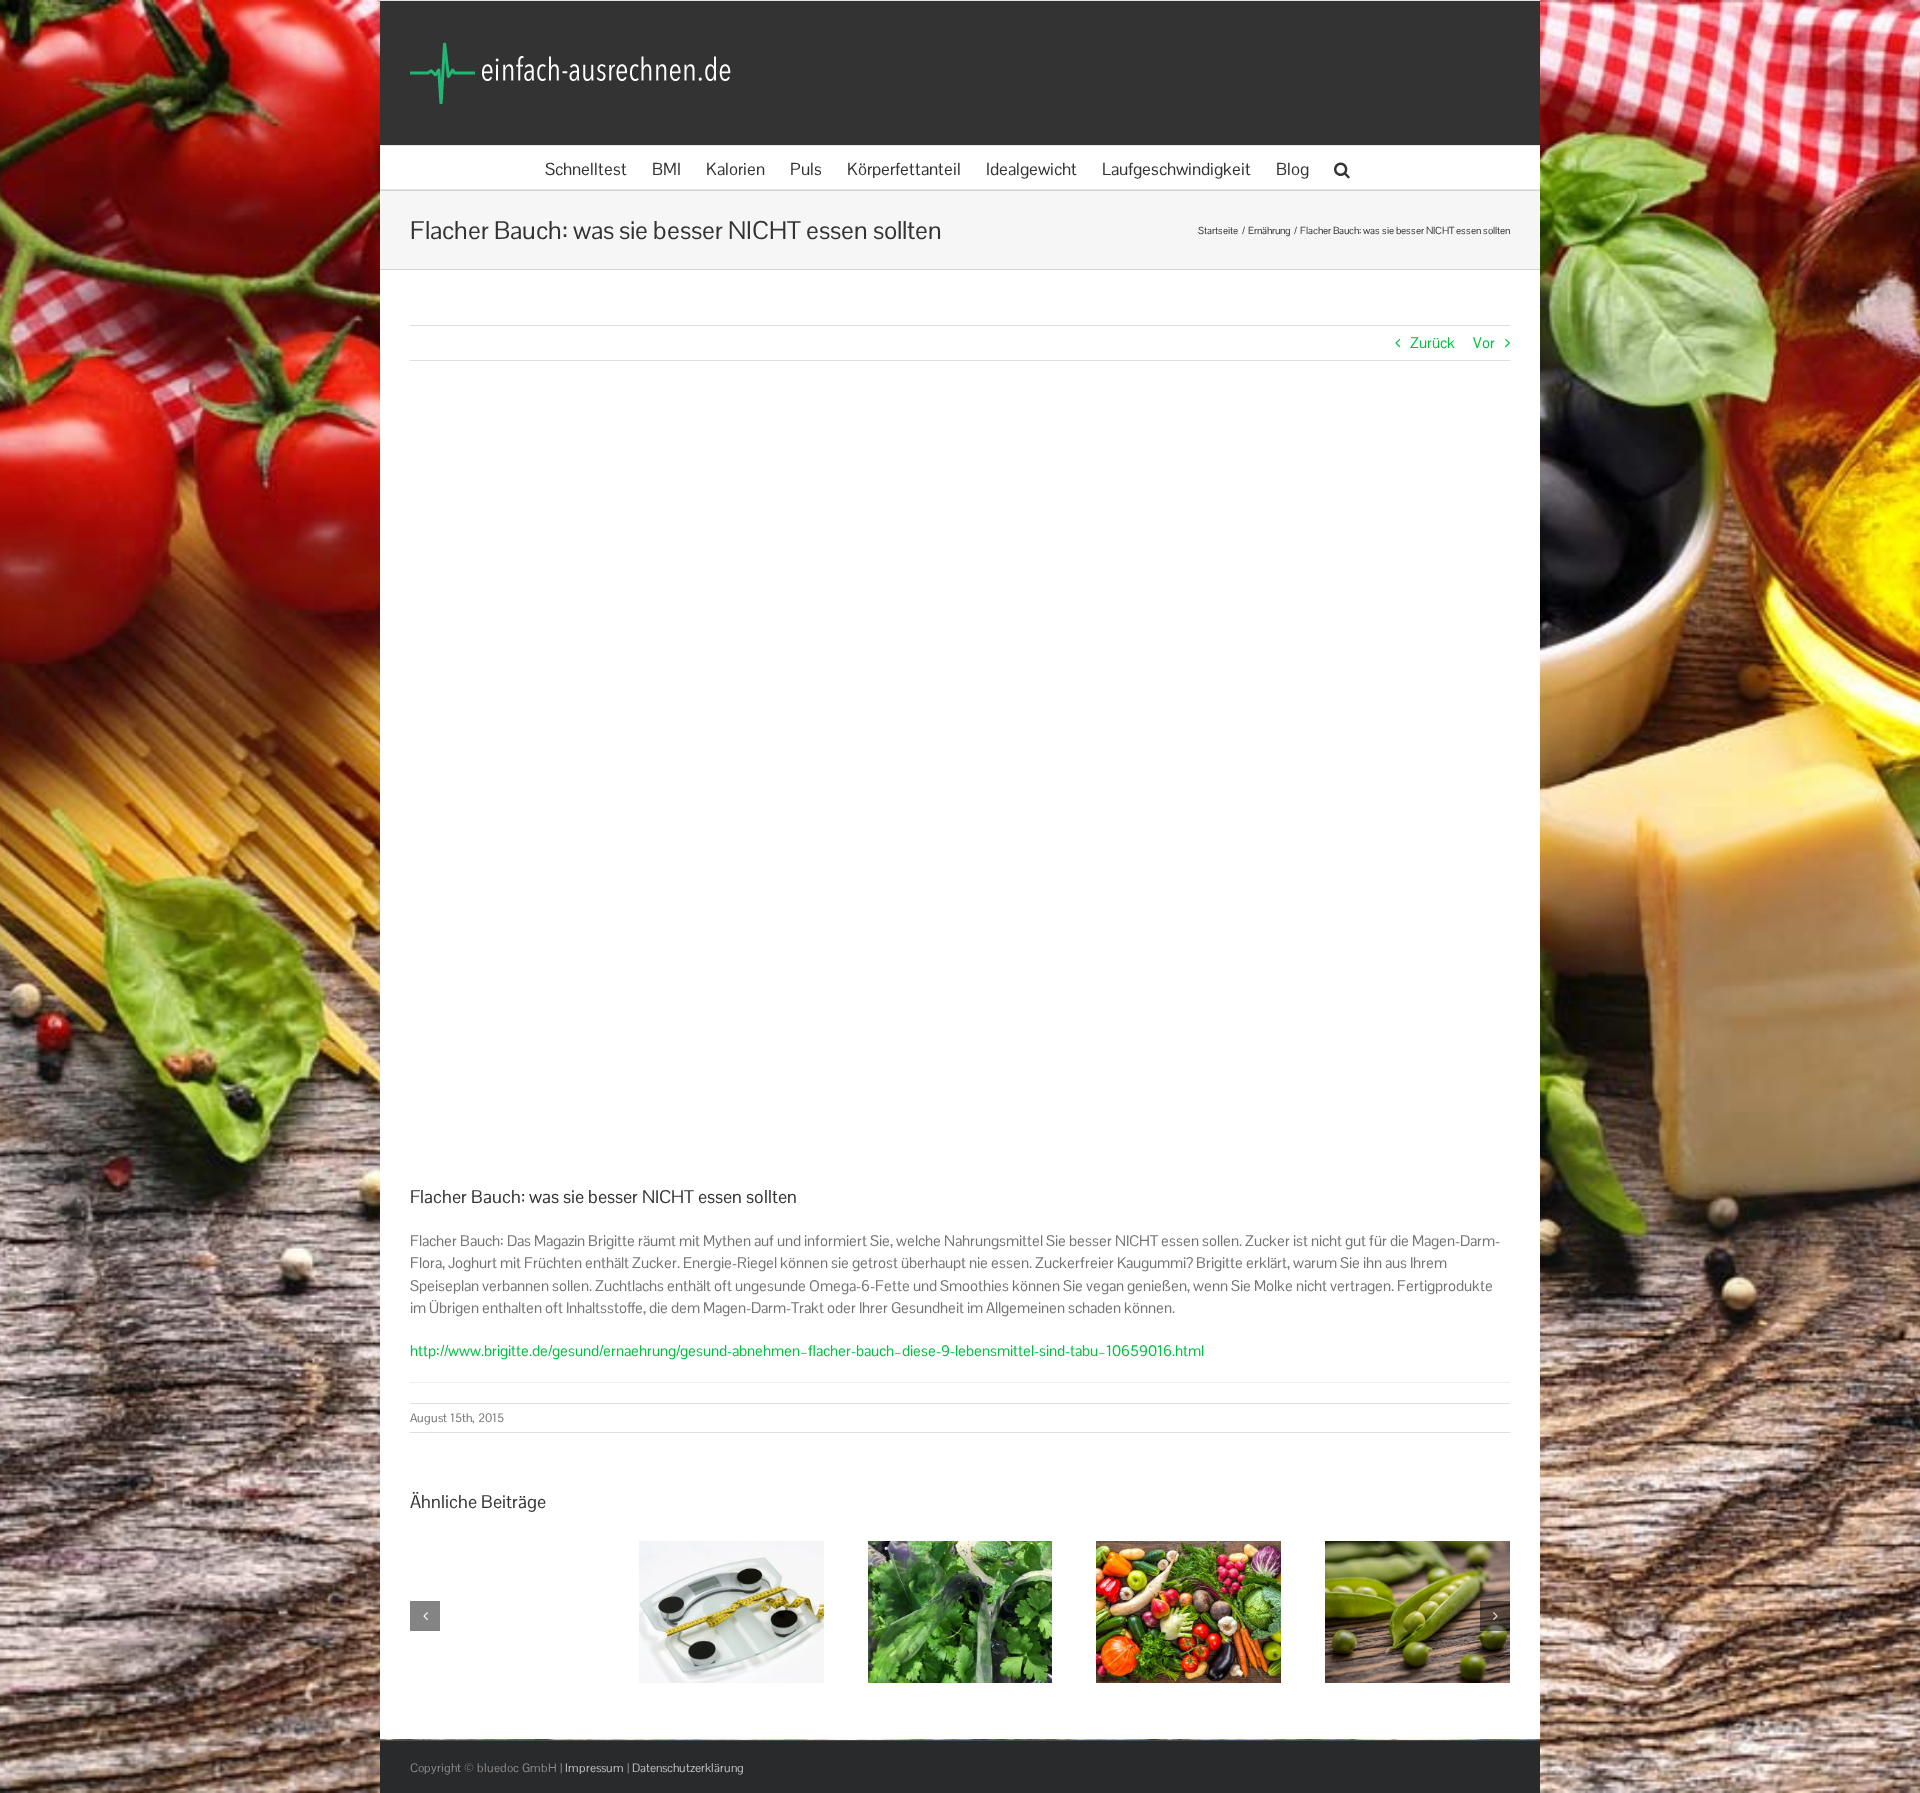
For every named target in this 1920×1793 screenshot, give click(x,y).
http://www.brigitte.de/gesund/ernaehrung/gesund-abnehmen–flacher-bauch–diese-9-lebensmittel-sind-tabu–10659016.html (807, 1350)
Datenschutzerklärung (688, 1768)
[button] (1342, 167)
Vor (1484, 342)
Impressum (594, 1768)
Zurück (1432, 342)
